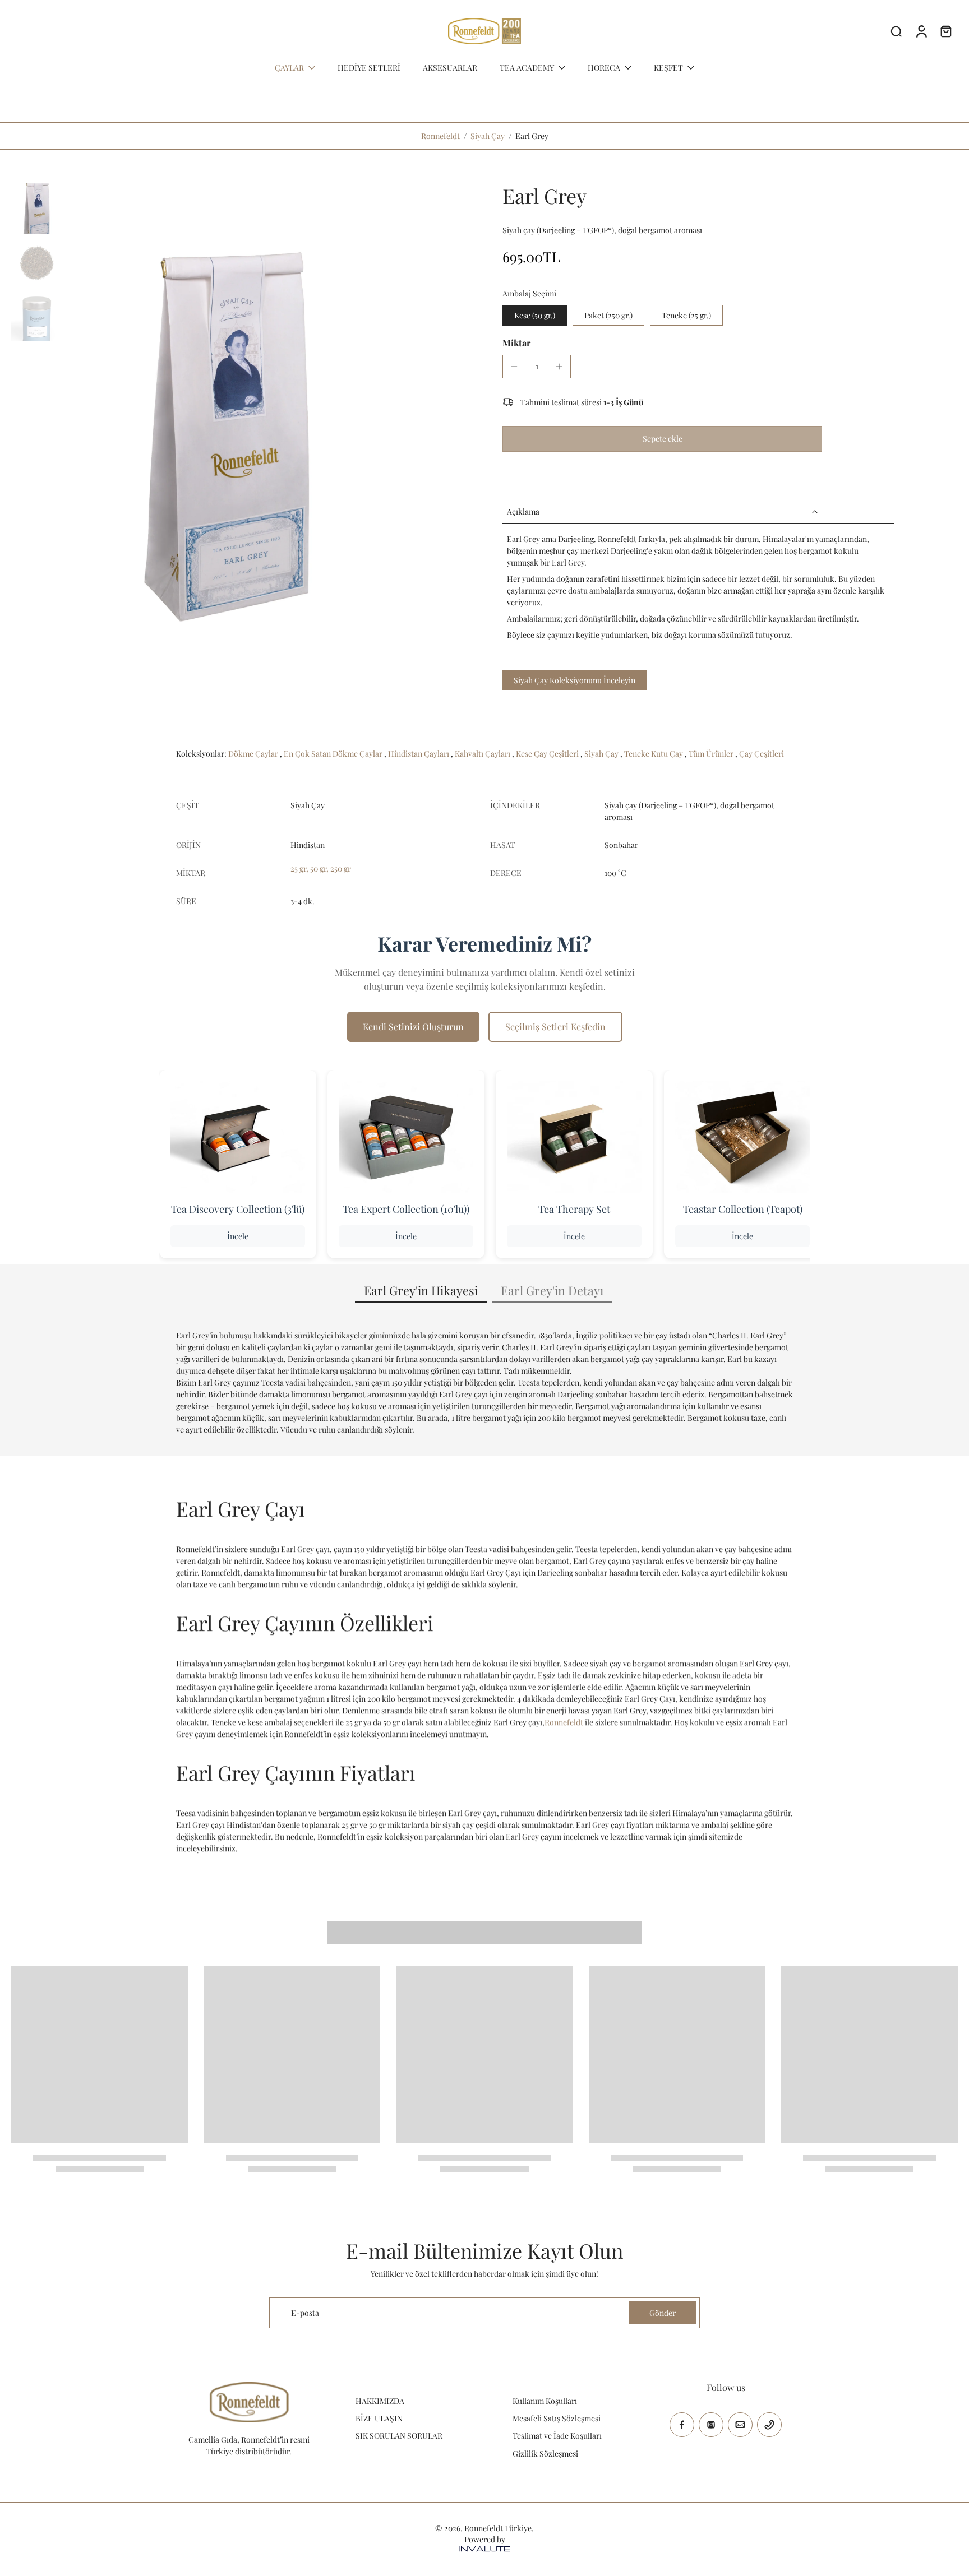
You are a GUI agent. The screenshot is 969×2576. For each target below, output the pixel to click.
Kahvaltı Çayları (483, 754)
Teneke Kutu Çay (654, 754)
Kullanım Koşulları (545, 2401)
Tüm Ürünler (712, 754)
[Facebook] (682, 2425)
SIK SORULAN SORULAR (399, 2436)
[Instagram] (711, 2425)
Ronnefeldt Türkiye (498, 2528)
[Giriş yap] (921, 31)
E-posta (305, 2313)
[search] (896, 31)
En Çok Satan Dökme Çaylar (334, 754)
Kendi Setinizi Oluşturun (413, 1027)
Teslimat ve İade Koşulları (557, 2436)
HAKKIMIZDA (380, 2401)
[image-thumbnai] (36, 209)
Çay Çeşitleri (762, 754)
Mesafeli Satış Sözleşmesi (557, 2418)
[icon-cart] (945, 31)
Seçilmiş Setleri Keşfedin (555, 1027)
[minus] (514, 367)
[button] (662, 439)
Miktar (516, 343)
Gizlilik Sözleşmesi (545, 2454)
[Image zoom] (226, 423)
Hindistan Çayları (419, 754)
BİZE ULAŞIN (379, 2418)
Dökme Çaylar (254, 754)
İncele (238, 1236)
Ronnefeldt (440, 136)
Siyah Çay (488, 136)
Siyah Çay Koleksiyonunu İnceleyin (575, 680)
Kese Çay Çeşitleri (548, 754)
